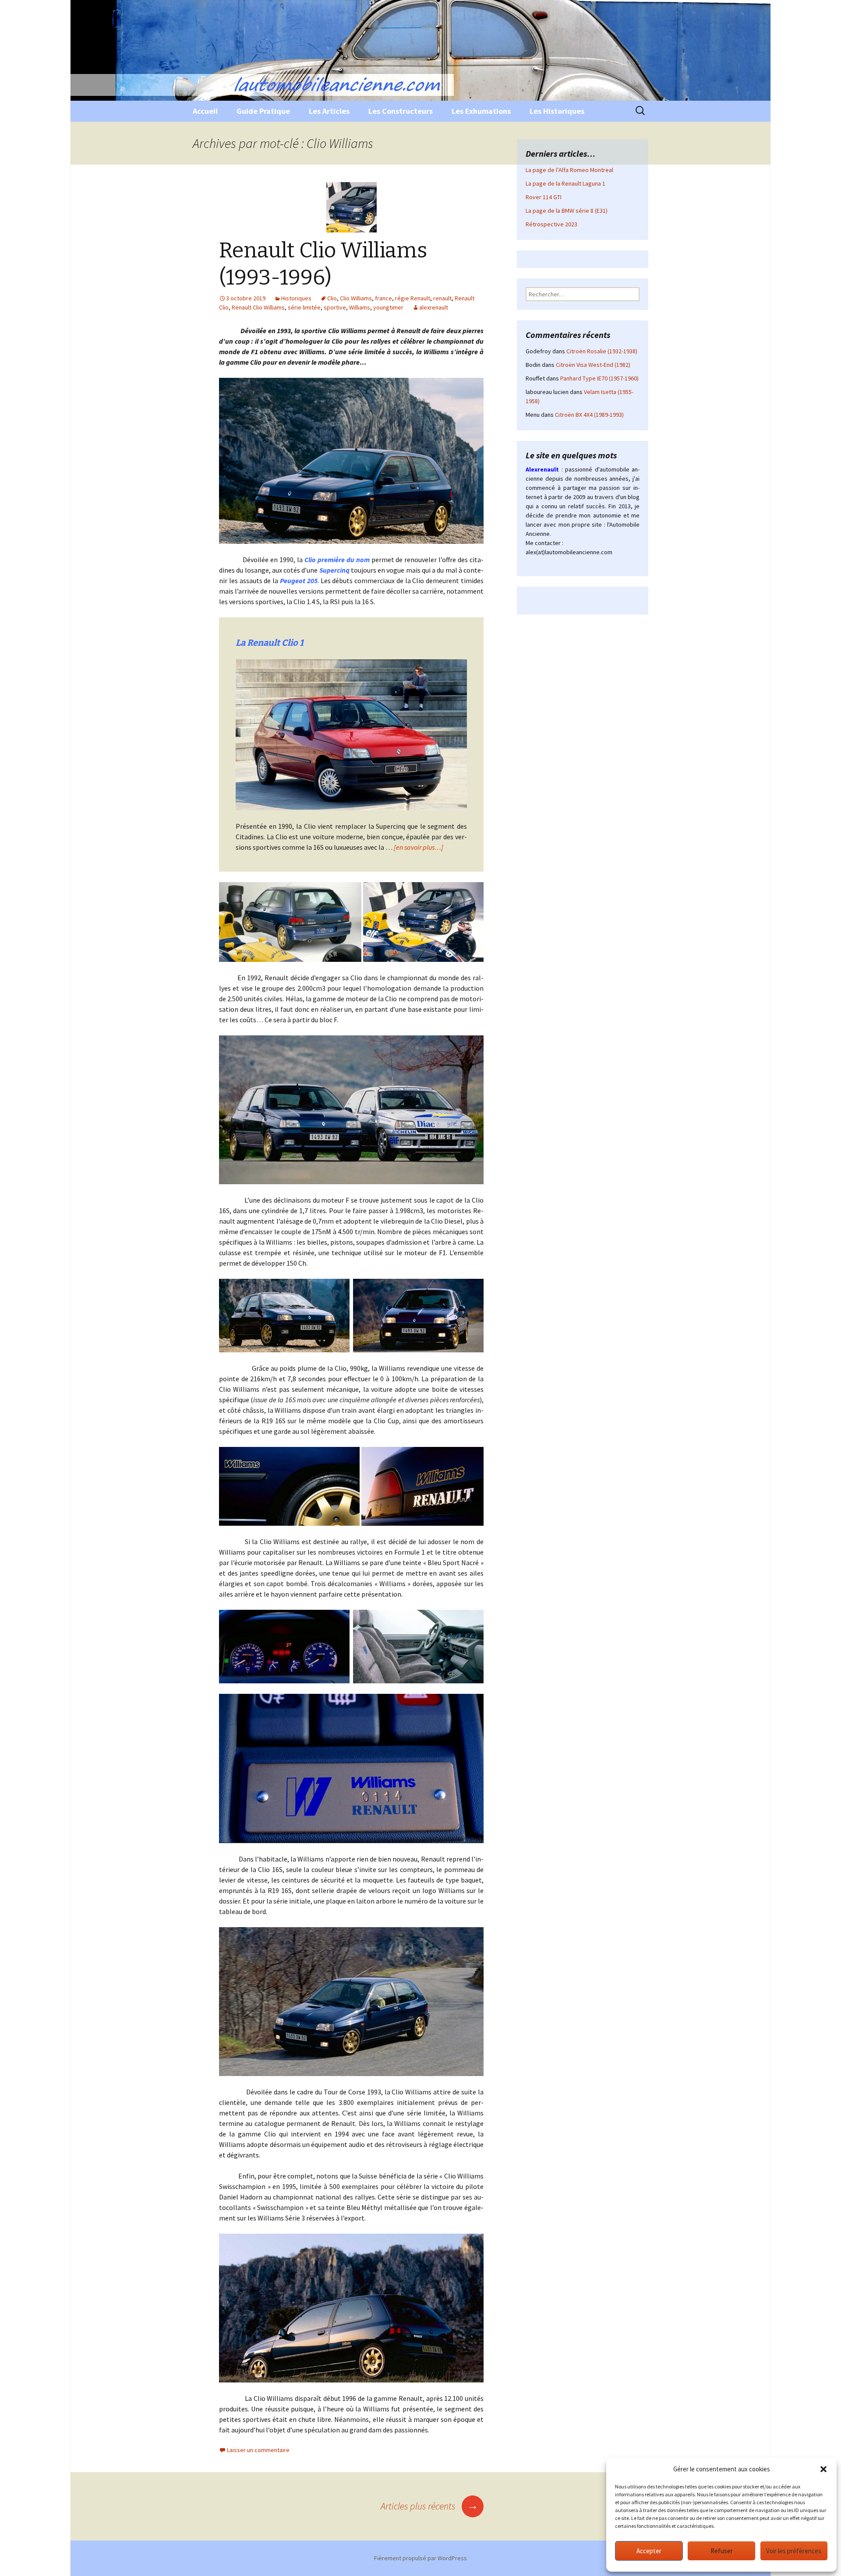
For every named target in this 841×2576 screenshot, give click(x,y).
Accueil (205, 111)
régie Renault (413, 298)
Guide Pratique (263, 111)
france (383, 298)
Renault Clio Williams (258, 307)
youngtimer (388, 307)
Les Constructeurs (401, 111)
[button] (823, 2469)
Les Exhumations (481, 111)
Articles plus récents (429, 2506)
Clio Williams (356, 298)
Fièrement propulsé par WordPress (420, 2558)
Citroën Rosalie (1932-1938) (602, 351)
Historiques (296, 298)
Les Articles (329, 111)
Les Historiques (557, 111)
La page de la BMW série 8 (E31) (567, 211)
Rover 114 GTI (544, 197)
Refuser (722, 2551)
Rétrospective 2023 (551, 224)
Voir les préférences (794, 2551)
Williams (360, 307)
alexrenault (434, 307)
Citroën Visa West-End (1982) (593, 365)
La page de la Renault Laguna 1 (565, 183)
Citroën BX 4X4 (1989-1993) (589, 415)
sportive (335, 307)
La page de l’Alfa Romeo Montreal (569, 170)
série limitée (304, 307)
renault (442, 298)
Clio (332, 298)
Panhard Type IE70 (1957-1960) (599, 378)
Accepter (649, 2551)
